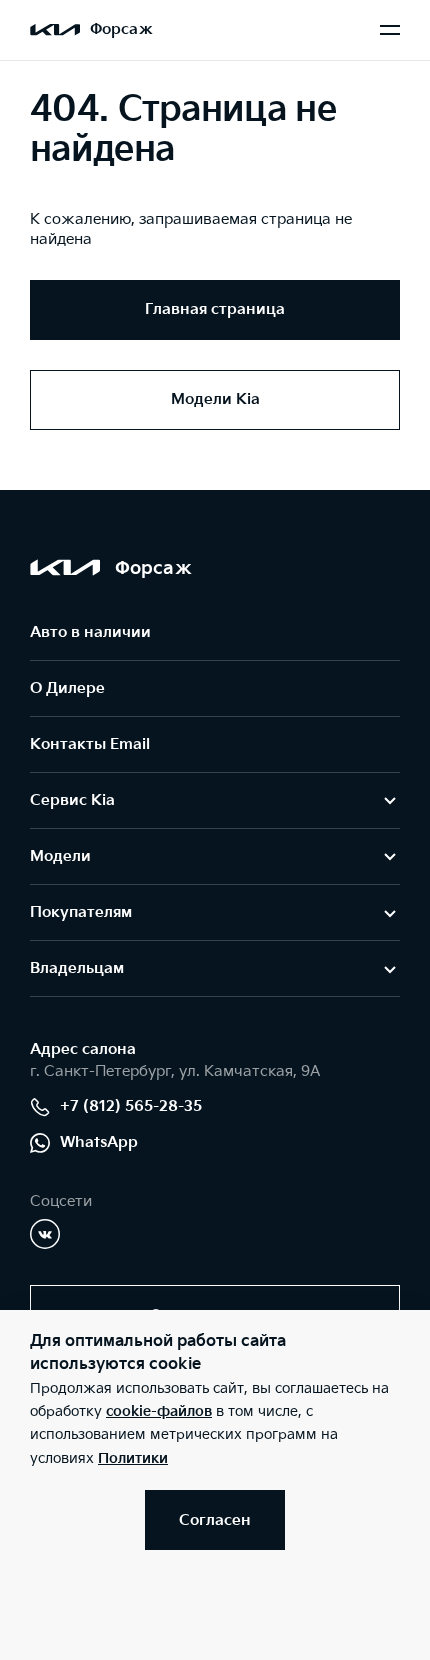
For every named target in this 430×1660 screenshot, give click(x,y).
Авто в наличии (90, 632)
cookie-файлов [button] (159, 1411)
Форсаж (121, 29)
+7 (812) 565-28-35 (131, 1106)
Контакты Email (90, 744)
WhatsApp (99, 1142)
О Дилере (67, 688)
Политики (133, 1458)
